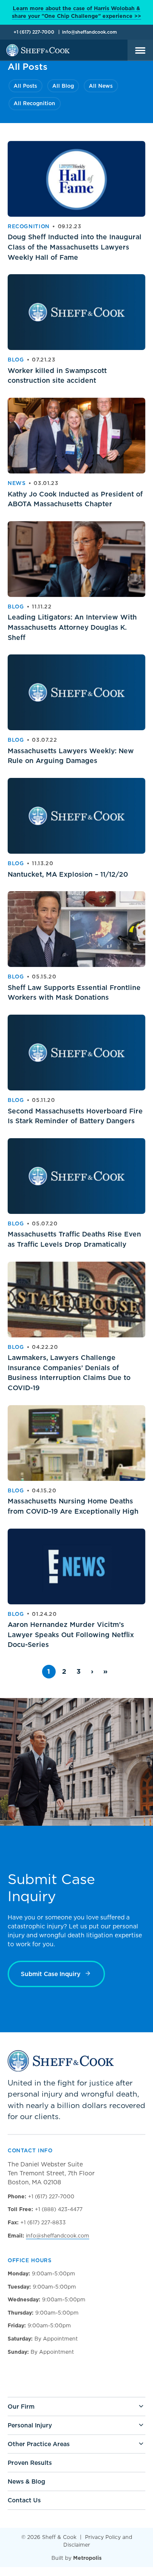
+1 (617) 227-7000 (34, 32)
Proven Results (30, 2463)
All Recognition (34, 103)
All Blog (63, 86)
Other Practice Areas (39, 2444)
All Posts (25, 86)
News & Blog (26, 2481)
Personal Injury (30, 2425)
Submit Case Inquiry (51, 1974)
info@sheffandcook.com (89, 32)
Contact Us (24, 2500)
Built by (76, 2558)
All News (101, 86)
